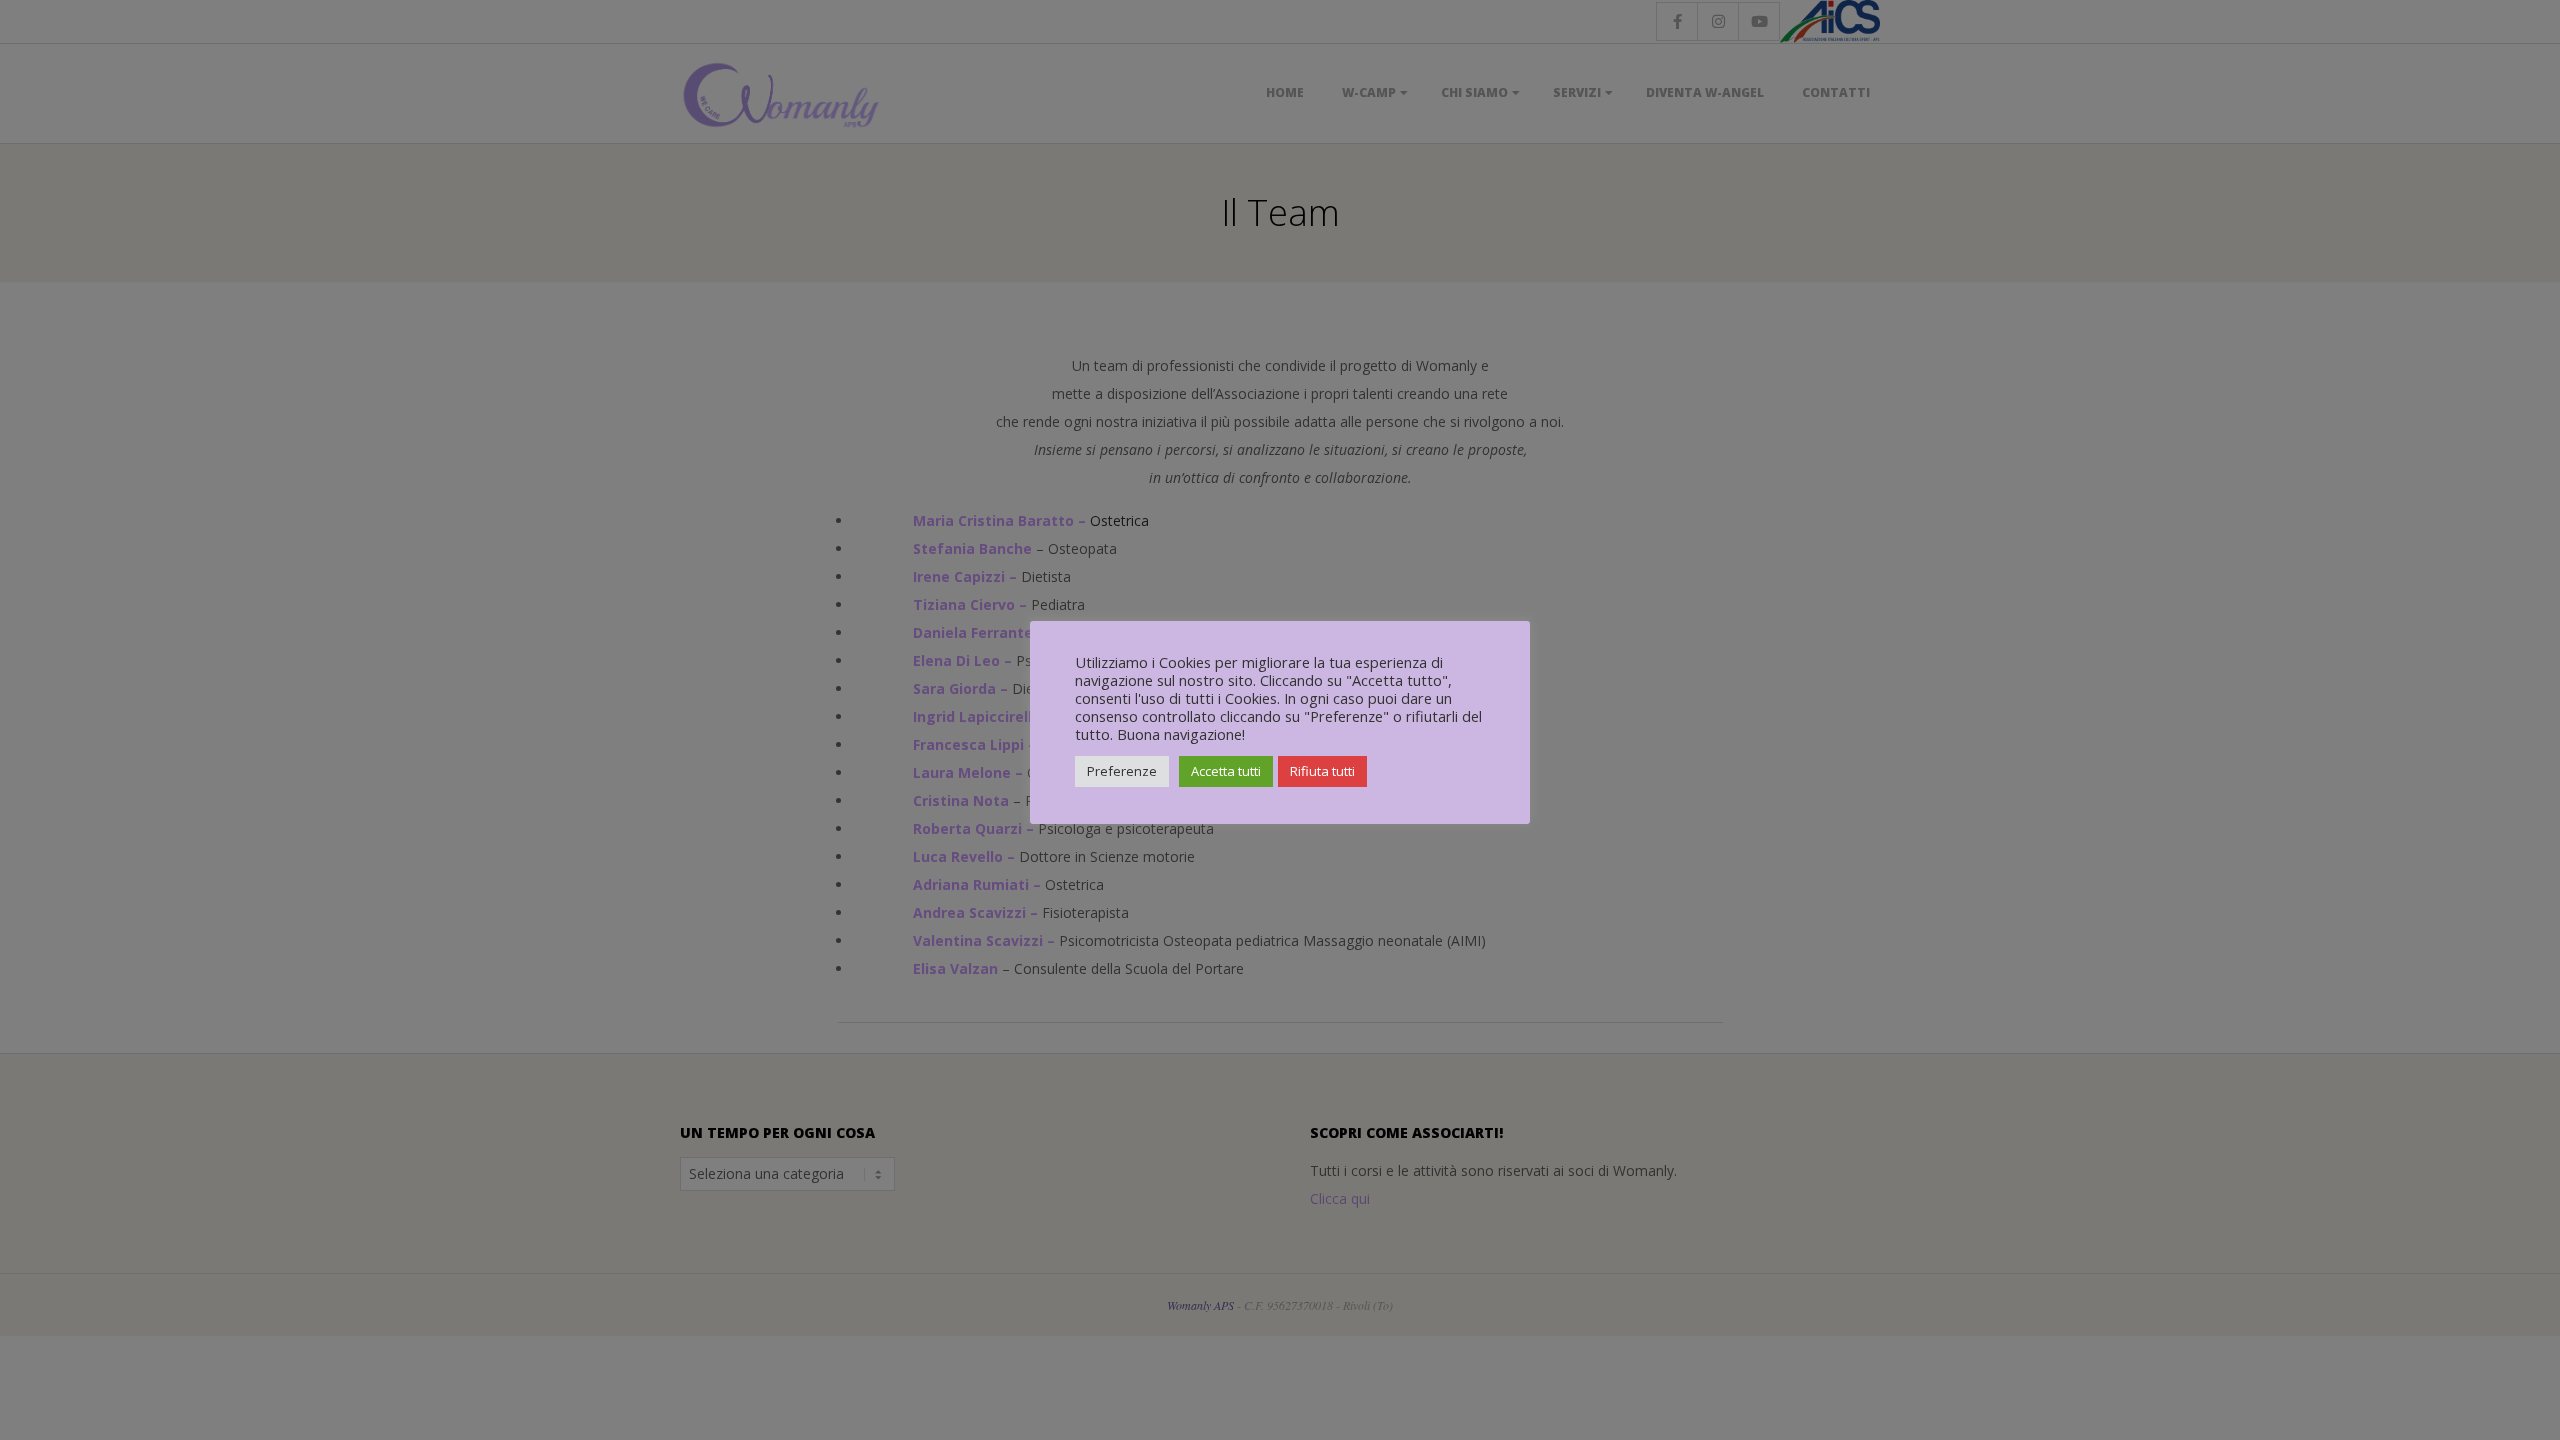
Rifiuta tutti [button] (1322, 771)
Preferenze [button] (1122, 771)
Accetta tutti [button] (1226, 771)
